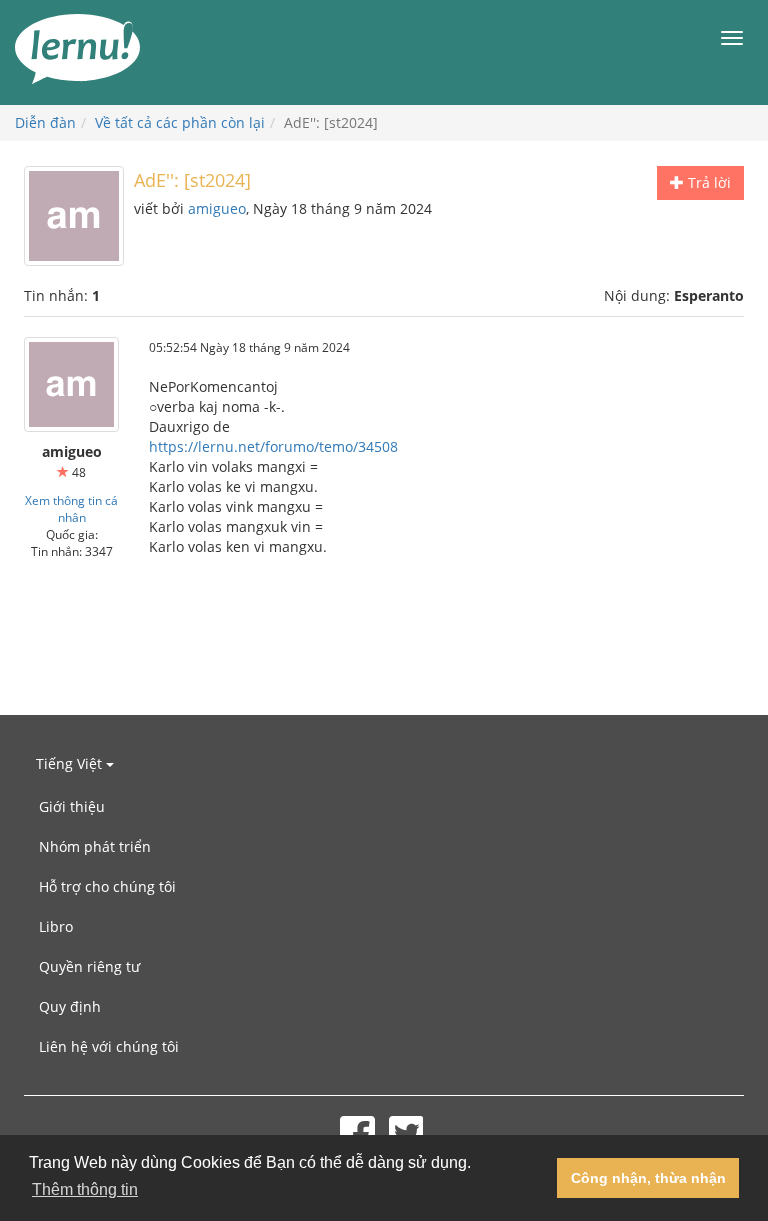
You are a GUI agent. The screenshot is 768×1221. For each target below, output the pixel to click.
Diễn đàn (45, 122)
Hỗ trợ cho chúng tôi (107, 886)
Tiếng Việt (71, 763)
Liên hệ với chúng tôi (109, 1046)
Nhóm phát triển (95, 846)
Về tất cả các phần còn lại (180, 122)
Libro (56, 926)
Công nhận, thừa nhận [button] (648, 1178)
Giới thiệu (72, 806)
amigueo (217, 208)
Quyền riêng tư (89, 966)
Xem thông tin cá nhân (71, 508)
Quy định (70, 1006)
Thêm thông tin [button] (85, 1189)
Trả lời (707, 182)
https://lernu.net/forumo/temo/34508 (273, 446)
